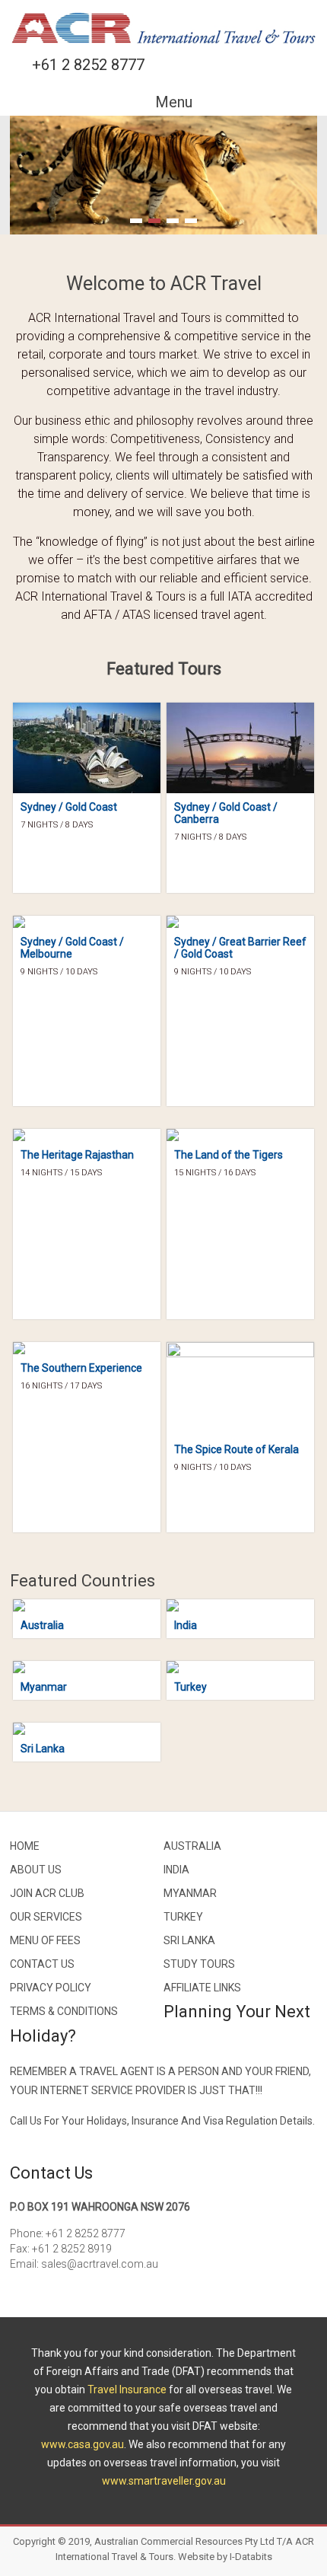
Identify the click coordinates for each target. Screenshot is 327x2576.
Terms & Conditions (64, 2011)
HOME (25, 1846)
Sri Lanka (43, 1749)
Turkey (190, 1687)
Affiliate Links (202, 1988)
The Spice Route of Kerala (237, 1449)
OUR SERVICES (46, 1917)
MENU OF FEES (45, 1940)
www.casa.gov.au (83, 2444)
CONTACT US (42, 1964)
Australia (42, 1625)
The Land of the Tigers (229, 1155)
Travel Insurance (127, 2389)
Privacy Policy (51, 1988)
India (186, 1625)
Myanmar (44, 1687)
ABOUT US (36, 1870)
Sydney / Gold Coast (69, 807)
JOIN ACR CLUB (47, 1893)
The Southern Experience (81, 1368)
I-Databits (251, 2557)
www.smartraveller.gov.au (164, 2481)
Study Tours (199, 1964)
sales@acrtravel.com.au (100, 2264)
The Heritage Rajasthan (77, 1155)
